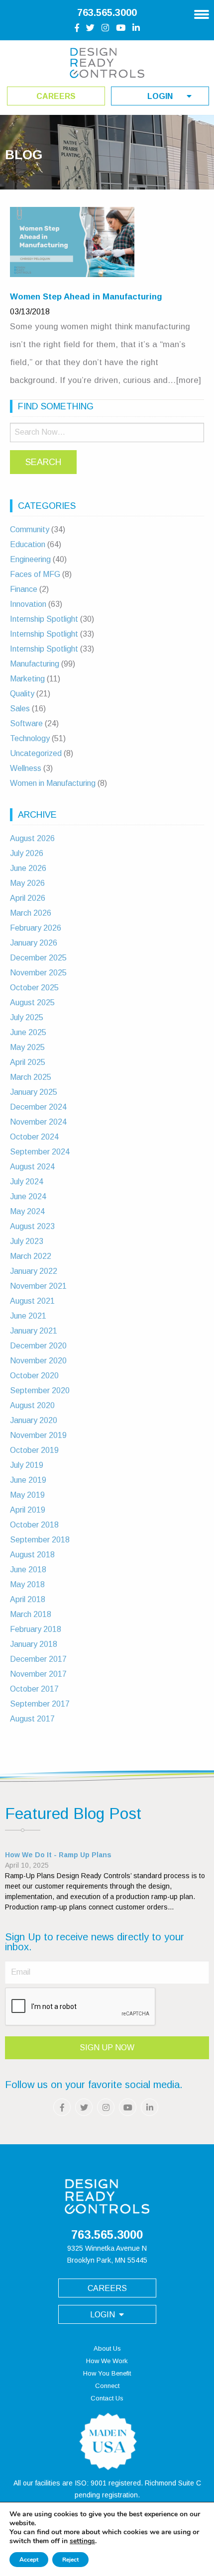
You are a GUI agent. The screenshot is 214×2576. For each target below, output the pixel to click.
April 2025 (28, 1062)
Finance (24, 589)
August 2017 (32, 1719)
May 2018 (27, 1584)
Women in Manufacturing (53, 783)
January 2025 (34, 1092)
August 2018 (32, 1555)
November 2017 (38, 1674)
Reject (70, 2560)
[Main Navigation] (202, 11)
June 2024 (28, 1196)
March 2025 (31, 1077)
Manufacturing (35, 664)
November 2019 (38, 1435)
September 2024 (40, 1152)
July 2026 (27, 853)
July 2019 (27, 1465)
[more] (189, 380)
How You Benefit (107, 2373)
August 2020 (32, 1405)
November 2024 (38, 1122)
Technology (30, 738)
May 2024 (27, 1211)
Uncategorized (36, 753)
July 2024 (27, 1182)
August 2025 (32, 1002)
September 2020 (40, 1390)
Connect (107, 2386)
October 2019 (34, 1450)
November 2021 (38, 1286)
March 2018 (31, 1614)
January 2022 (34, 1271)
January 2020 (34, 1420)
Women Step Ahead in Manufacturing (86, 297)
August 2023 (32, 1226)
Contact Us (107, 2398)
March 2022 (31, 1256)
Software (26, 723)
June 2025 (28, 1032)
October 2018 (34, 1525)
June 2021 (28, 1316)
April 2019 (28, 1510)
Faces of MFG (35, 574)
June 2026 (28, 868)
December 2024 (38, 1107)
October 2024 (34, 1137)
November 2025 (38, 973)
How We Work (107, 2361)
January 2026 (34, 943)
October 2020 (34, 1376)
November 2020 (38, 1361)
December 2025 (38, 958)
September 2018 (40, 1540)
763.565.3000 (107, 12)
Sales (20, 709)
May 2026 (27, 883)
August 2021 (32, 1301)
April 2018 (28, 1599)
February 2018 (36, 1629)
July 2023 (27, 1241)
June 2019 (28, 1480)
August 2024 (32, 1167)
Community (30, 529)
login (160, 96)
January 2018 (34, 1644)
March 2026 (31, 913)
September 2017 (40, 1704)
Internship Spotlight (44, 619)
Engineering (30, 559)
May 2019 (27, 1495)
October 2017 (34, 1689)
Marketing (27, 679)
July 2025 (27, 1017)
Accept (29, 2560)
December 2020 (38, 1346)
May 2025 (27, 1047)
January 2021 (34, 1331)
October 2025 (34, 988)
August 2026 (32, 838)
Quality (22, 694)
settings (82, 2541)
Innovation (28, 604)
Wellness (26, 768)
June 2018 (28, 1570)
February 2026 (36, 928)
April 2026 (28, 898)
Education (28, 544)
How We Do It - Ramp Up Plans (58, 1855)
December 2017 (38, 1659)
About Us (107, 2348)
